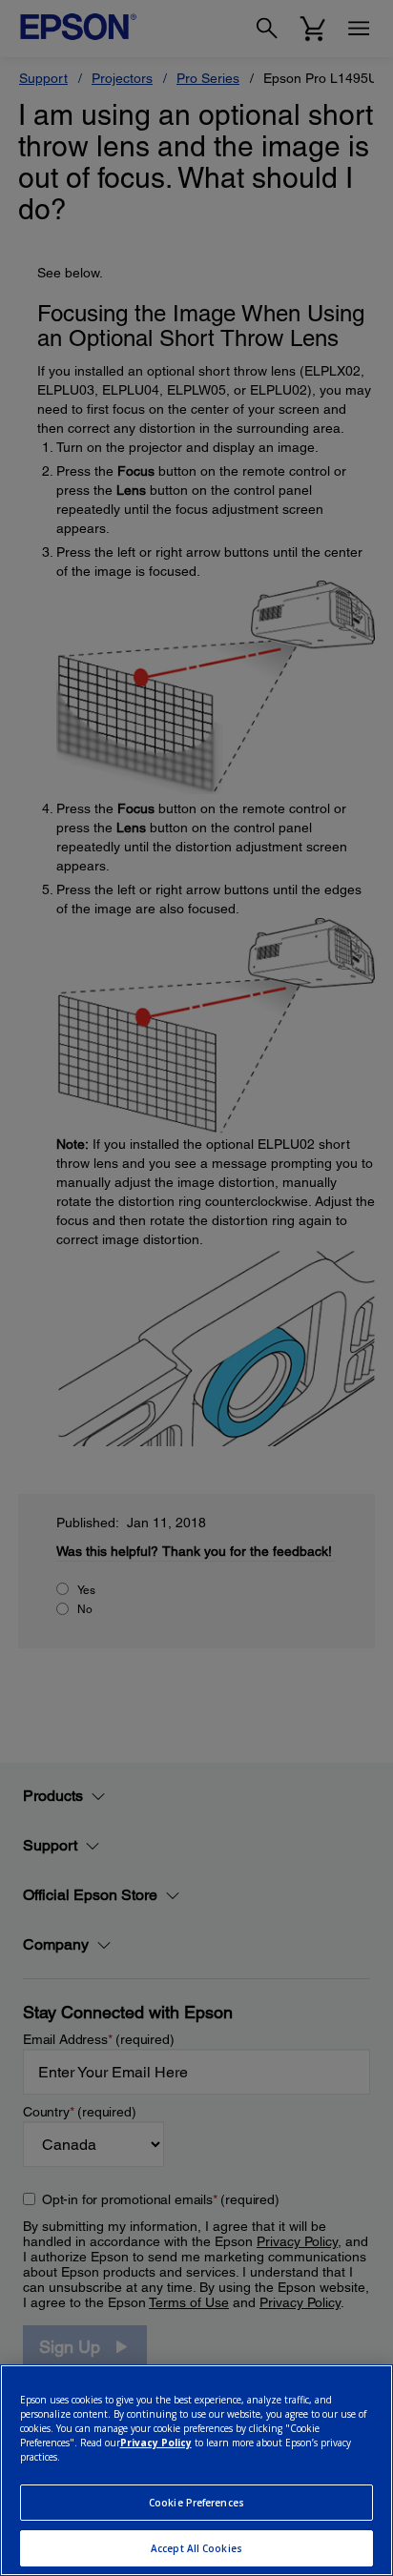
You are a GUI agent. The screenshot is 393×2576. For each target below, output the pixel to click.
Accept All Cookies (196, 2548)
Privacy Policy (156, 2443)
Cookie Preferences (196, 2503)
